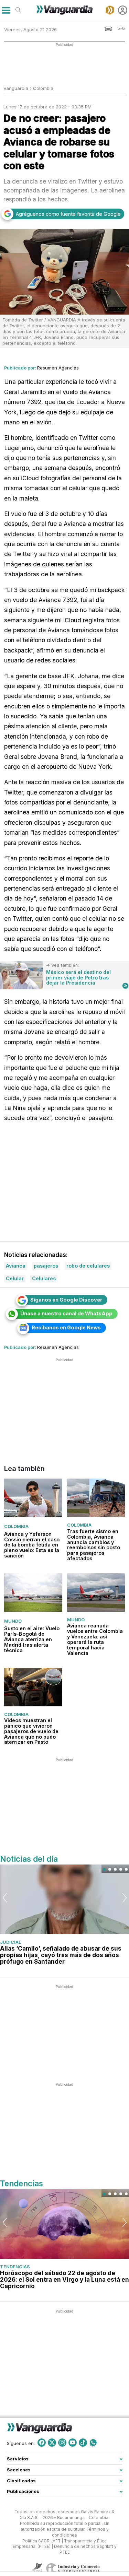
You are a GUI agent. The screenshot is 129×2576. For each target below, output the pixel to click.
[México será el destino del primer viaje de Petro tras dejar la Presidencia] (21, 975)
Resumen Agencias (58, 368)
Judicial (10, 1942)
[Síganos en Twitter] (52, 2443)
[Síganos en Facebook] (42, 2443)
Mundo (13, 1621)
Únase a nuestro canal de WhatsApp (66, 1313)
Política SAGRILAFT (41, 2541)
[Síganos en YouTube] (73, 2443)
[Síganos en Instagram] (62, 2443)
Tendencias (15, 2267)
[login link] (123, 10)
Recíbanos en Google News (66, 1327)
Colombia (43, 88)
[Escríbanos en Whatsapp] (93, 2443)
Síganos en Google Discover (66, 1300)
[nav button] (6, 10)
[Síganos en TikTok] (83, 2443)
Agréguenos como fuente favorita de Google (68, 214)
